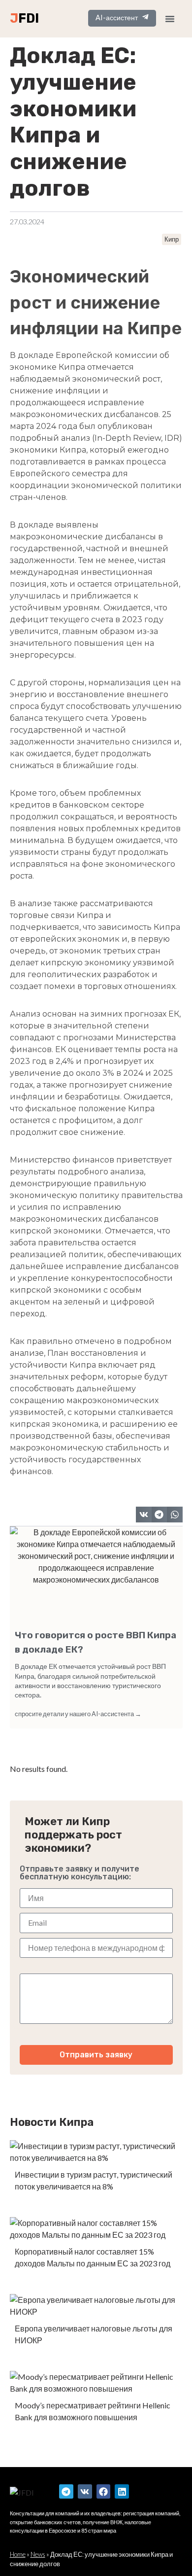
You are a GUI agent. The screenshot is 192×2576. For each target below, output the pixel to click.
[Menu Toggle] (170, 19)
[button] (144, 1515)
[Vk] (85, 2491)
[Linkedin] (122, 2491)
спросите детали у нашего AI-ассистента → (78, 1714)
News (38, 2554)
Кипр (172, 239)
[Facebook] (104, 2491)
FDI (29, 18)
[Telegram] (66, 2491)
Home (18, 2554)
